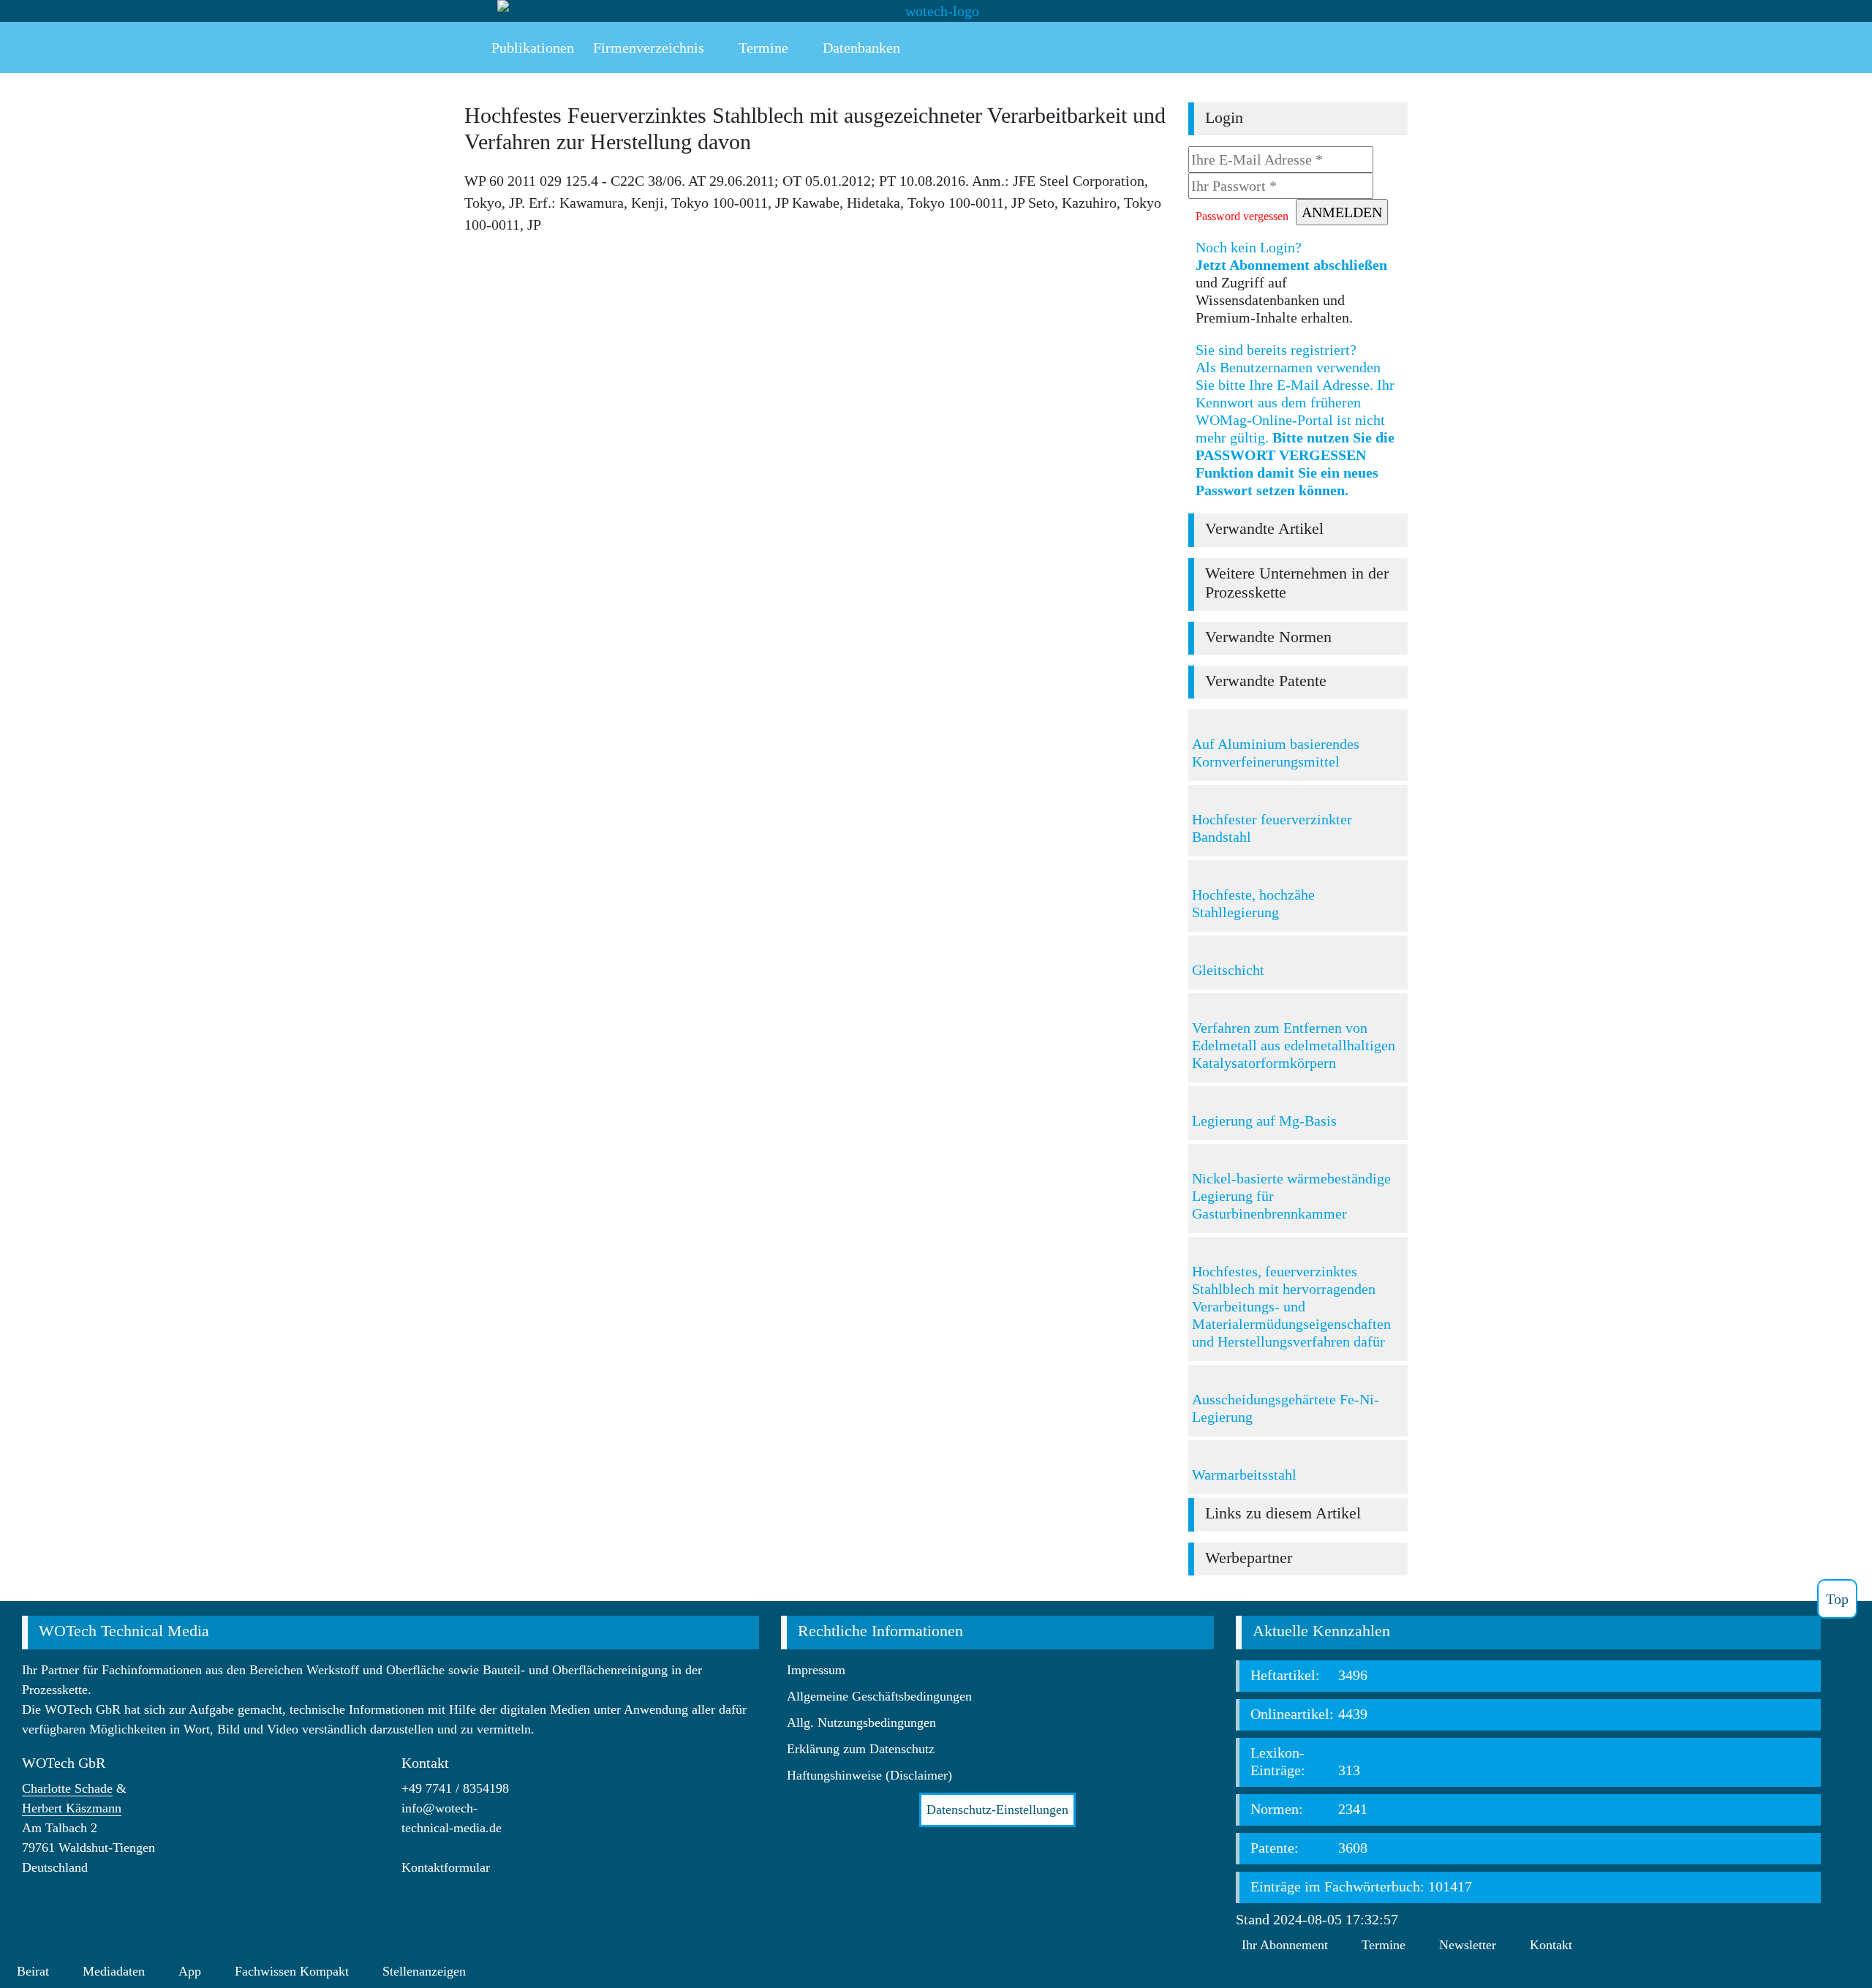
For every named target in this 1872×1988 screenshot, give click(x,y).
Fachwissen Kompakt (292, 1971)
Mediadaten (114, 1971)
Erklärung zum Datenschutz (861, 1749)
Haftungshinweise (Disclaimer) (869, 1775)
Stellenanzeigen (424, 1971)
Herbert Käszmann (72, 1808)
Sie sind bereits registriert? (1295, 420)
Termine (1384, 1945)
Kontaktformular (446, 1867)
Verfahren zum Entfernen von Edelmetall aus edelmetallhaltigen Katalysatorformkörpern (1294, 1045)
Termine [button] (762, 48)
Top (1837, 1599)
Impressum (816, 1670)
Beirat (33, 1971)
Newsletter (1468, 1945)
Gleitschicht (1228, 970)
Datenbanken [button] (860, 48)
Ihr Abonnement (1285, 1945)
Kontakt (1551, 1945)
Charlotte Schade (67, 1788)
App (190, 1971)
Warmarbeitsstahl (1244, 1475)
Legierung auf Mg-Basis (1264, 1121)
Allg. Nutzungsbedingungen (861, 1722)
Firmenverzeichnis (649, 48)
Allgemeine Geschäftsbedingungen (879, 1696)
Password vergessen (1242, 216)
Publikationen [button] (531, 48)
